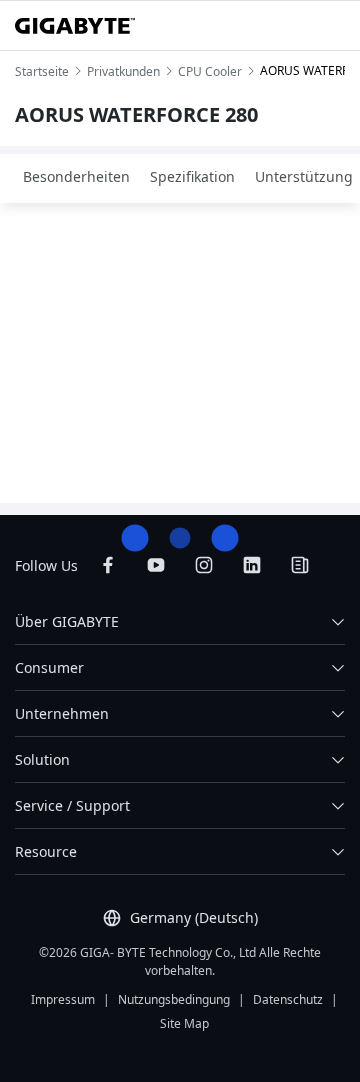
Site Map (184, 1023)
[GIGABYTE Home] (75, 26)
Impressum (63, 999)
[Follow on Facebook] (108, 565)
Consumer (49, 667)
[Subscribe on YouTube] (156, 565)
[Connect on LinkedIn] (252, 565)
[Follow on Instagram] (204, 565)
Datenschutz (288, 999)
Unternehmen (62, 713)
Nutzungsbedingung (174, 999)
